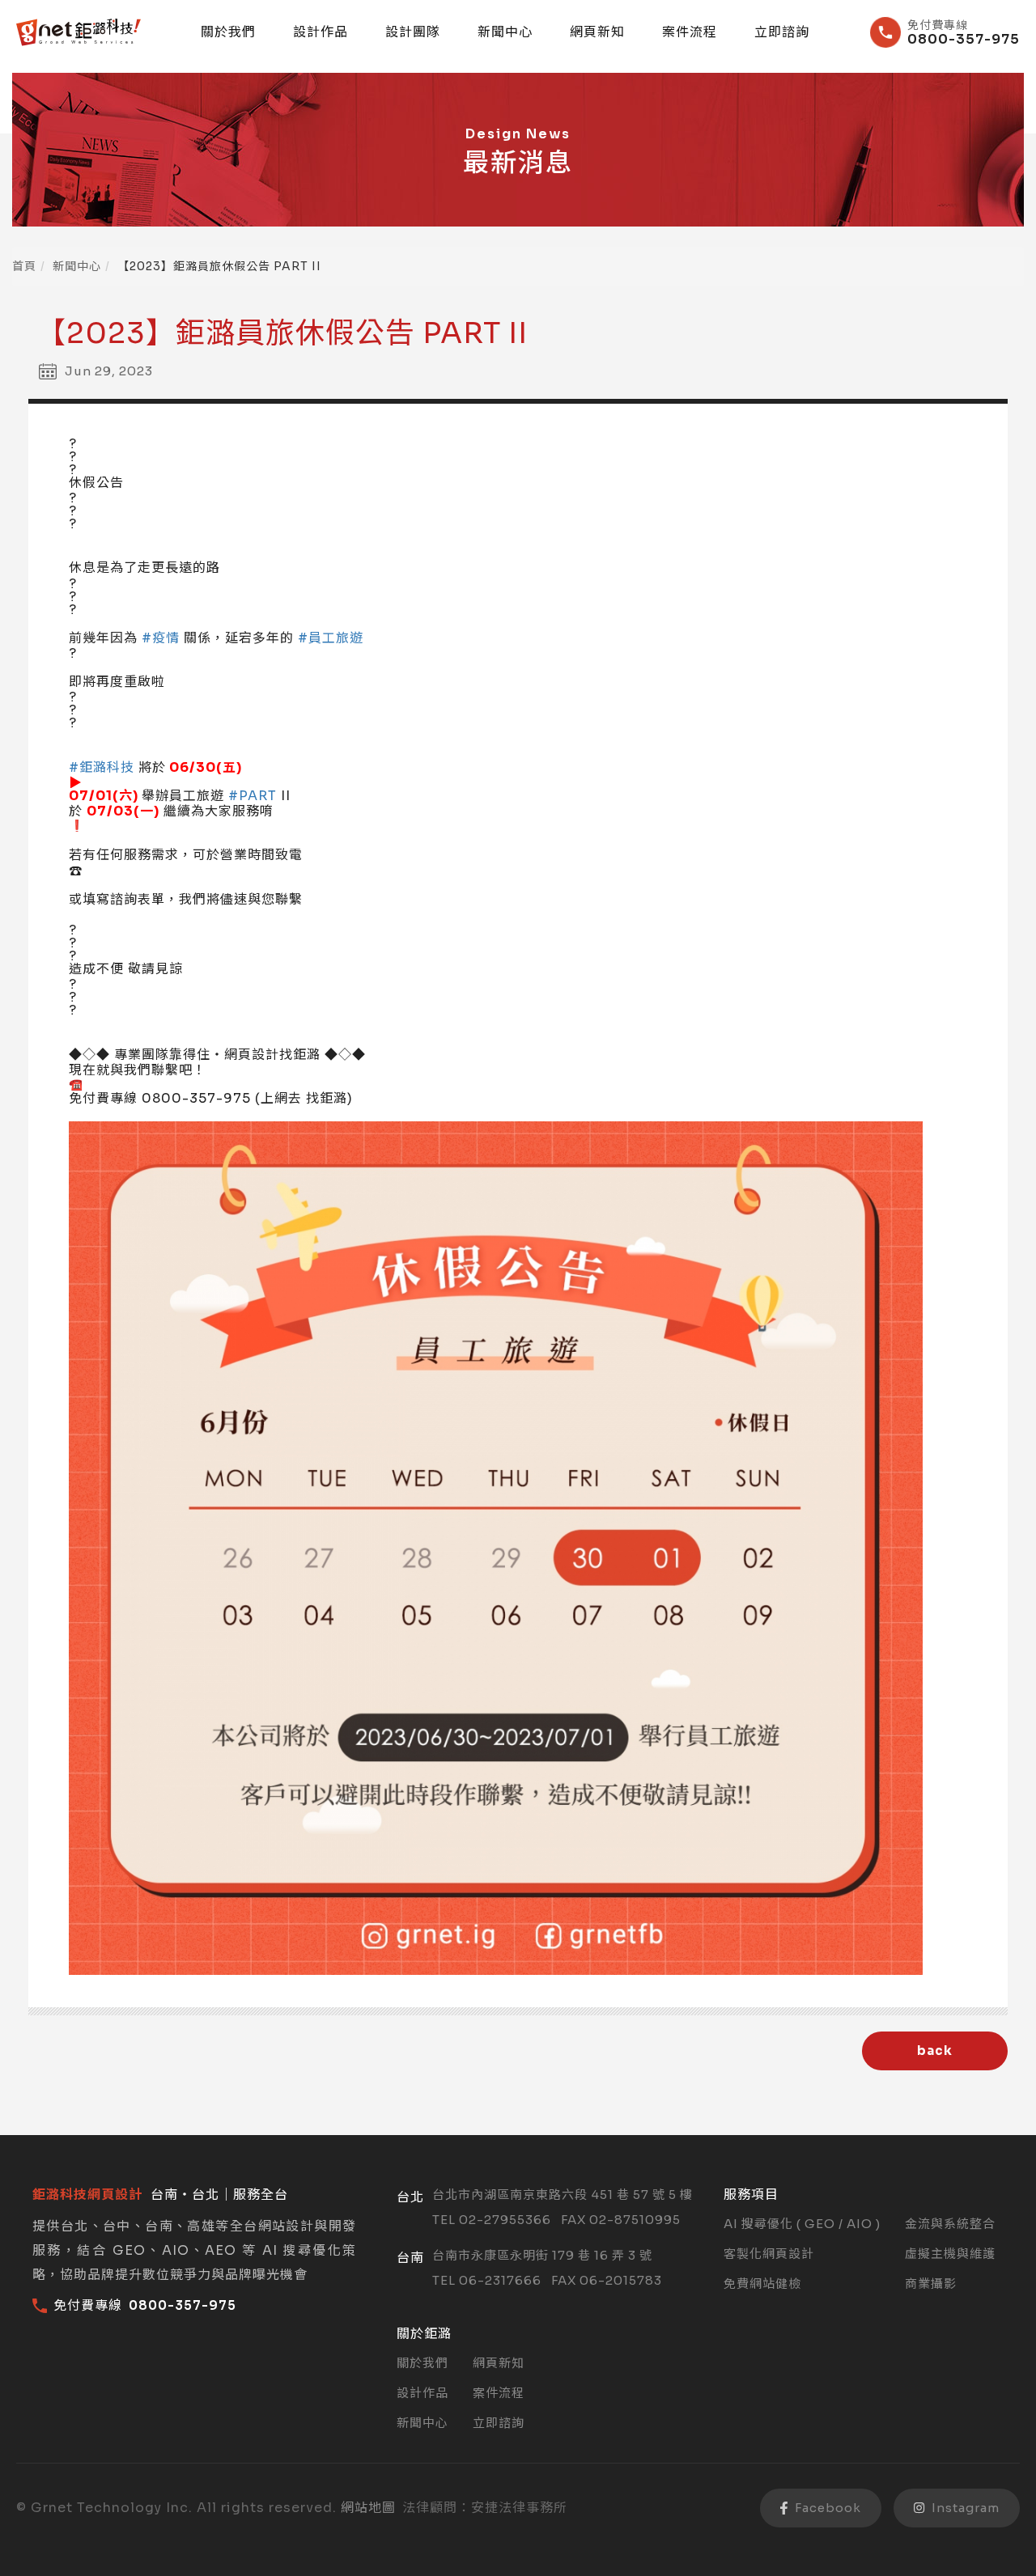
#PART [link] (253, 796)
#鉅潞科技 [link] (102, 767)
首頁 (24, 266)
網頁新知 (597, 32)
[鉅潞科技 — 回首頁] (79, 32)
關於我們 (228, 32)
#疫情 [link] (161, 638)
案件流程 (690, 32)
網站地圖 (368, 2508)
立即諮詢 (782, 32)
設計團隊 (413, 32)
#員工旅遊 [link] (331, 638)
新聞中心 (505, 32)
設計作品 (321, 32)
